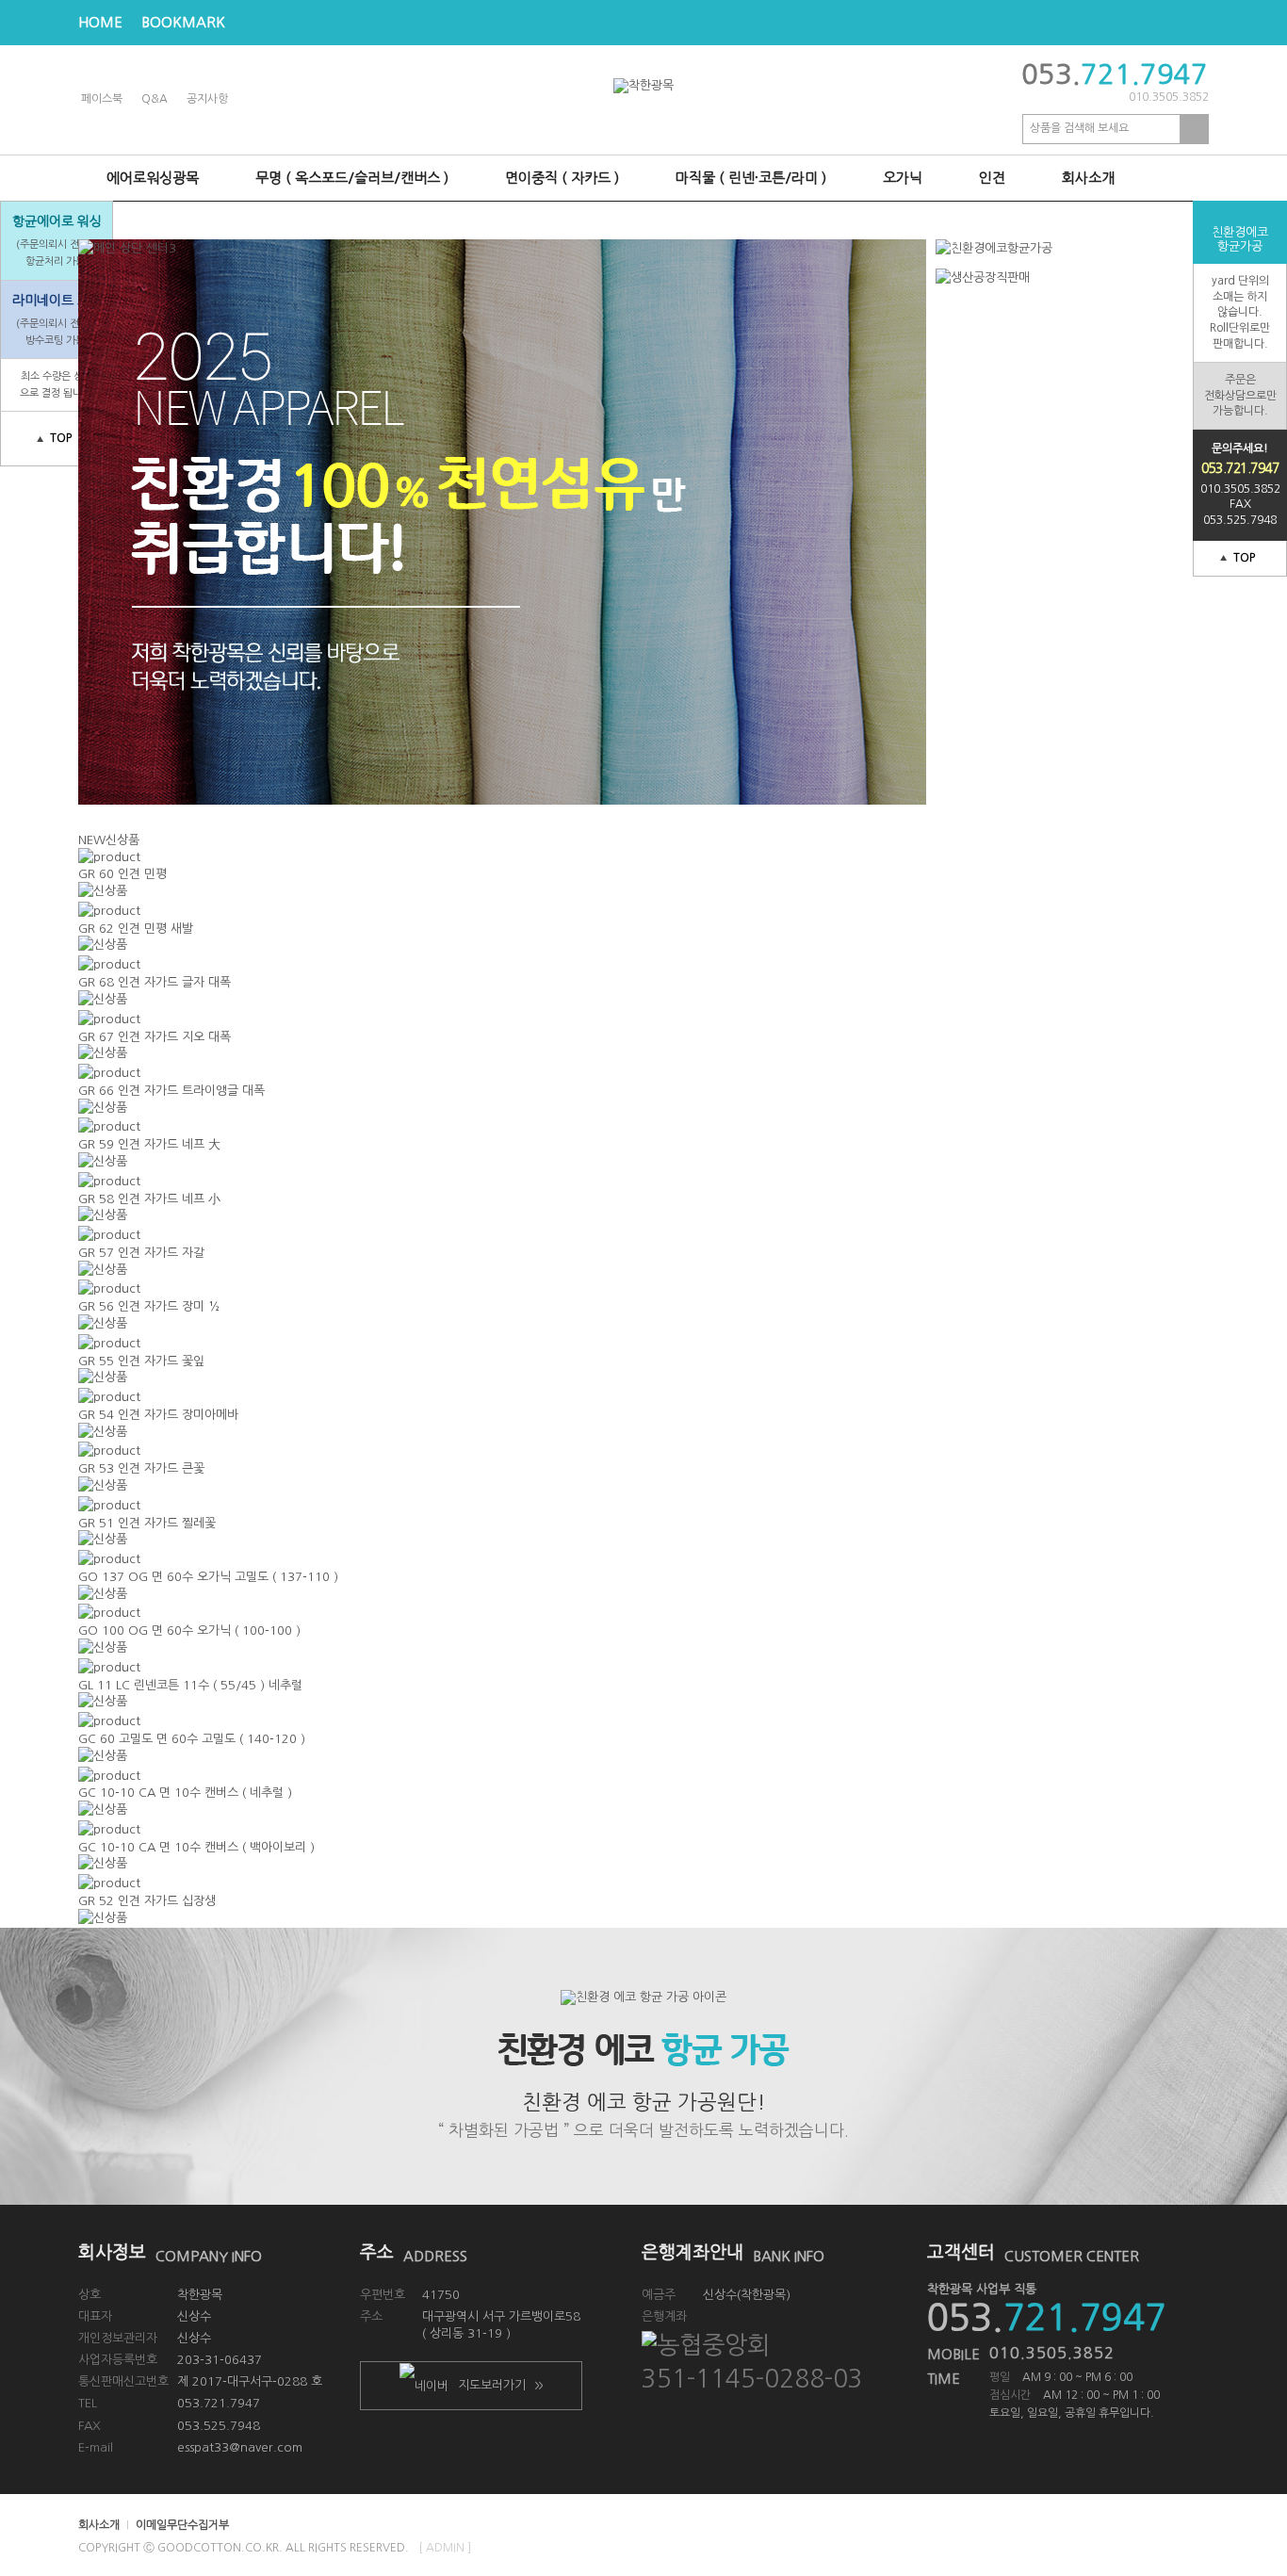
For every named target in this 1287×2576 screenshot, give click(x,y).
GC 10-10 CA (185, 1793)
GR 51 (147, 1523)
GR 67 (155, 1037)
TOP (1244, 558)
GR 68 (155, 982)
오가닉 (903, 178)
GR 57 (141, 1253)
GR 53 (141, 1468)
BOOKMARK (183, 22)
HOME (100, 22)
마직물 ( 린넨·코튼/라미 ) (751, 178)
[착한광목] (643, 86)
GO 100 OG (189, 1630)
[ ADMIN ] (445, 2548)
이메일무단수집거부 (182, 2525)
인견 (992, 178)
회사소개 (1088, 178)
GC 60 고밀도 (192, 1739)
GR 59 (149, 1144)
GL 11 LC (190, 1685)
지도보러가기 (500, 2385)
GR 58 (149, 1199)
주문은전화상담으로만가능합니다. (1240, 396)
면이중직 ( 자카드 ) (562, 178)
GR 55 (141, 1361)
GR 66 (171, 1091)
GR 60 (122, 874)
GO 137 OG (208, 1577)
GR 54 (158, 1415)
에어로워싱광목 (153, 178)
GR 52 (147, 1901)
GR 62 (136, 929)
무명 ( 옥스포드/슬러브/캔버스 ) (352, 178)
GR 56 (149, 1306)
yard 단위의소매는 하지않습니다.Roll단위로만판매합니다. (1240, 312)
